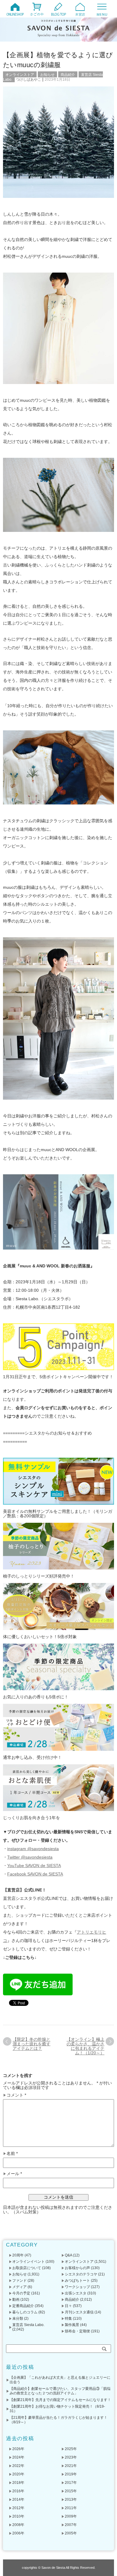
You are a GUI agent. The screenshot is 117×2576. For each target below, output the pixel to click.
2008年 (18, 2525)
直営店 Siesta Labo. (28, 2325)
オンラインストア (20, 75)
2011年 (71, 2508)
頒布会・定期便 (77, 2331)
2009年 (71, 2516)
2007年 (71, 2525)
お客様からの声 (77, 2268)
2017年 (71, 2483)
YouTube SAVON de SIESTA (34, 1866)
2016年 (18, 2491)
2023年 (71, 2457)
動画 (16, 2300)
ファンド (19, 2281)
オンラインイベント (28, 2262)
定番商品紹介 (23, 2306)
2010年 (18, 2516)
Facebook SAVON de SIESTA (35, 1874)
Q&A (68, 2255)
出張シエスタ (76, 2293)
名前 (12, 2154)
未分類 (18, 2318)
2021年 (71, 2466)
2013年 (71, 2500)
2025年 (71, 2449)
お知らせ (47, 75)
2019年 (71, 2474)
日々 (68, 2306)
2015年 (71, 2491)
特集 (68, 2318)
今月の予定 (21, 2293)
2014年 (18, 2500)
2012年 (18, 2508)
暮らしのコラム (25, 2312)
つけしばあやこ (28, 80)
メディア (19, 2287)
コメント (16, 2095)
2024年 (18, 2457)
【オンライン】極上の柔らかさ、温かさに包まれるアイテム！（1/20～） (85, 2046)
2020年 (18, 2474)
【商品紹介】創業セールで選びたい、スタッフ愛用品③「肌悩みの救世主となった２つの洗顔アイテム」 (60, 2391)
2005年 (71, 2533)
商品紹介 (68, 75)
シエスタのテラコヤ (81, 2274)
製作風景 (72, 2325)
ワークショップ (77, 2287)
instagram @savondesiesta (33, 1849)
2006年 (18, 2533)
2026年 (18, 2449)
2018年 (18, 2483)
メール (14, 2174)
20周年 (18, 2255)
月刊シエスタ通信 (79, 2312)
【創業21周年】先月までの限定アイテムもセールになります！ (60, 2400)
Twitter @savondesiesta (30, 1857)
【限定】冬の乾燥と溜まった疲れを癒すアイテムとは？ (31, 2044)
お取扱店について (27, 2268)
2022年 (18, 2466)
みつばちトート (77, 2281)
